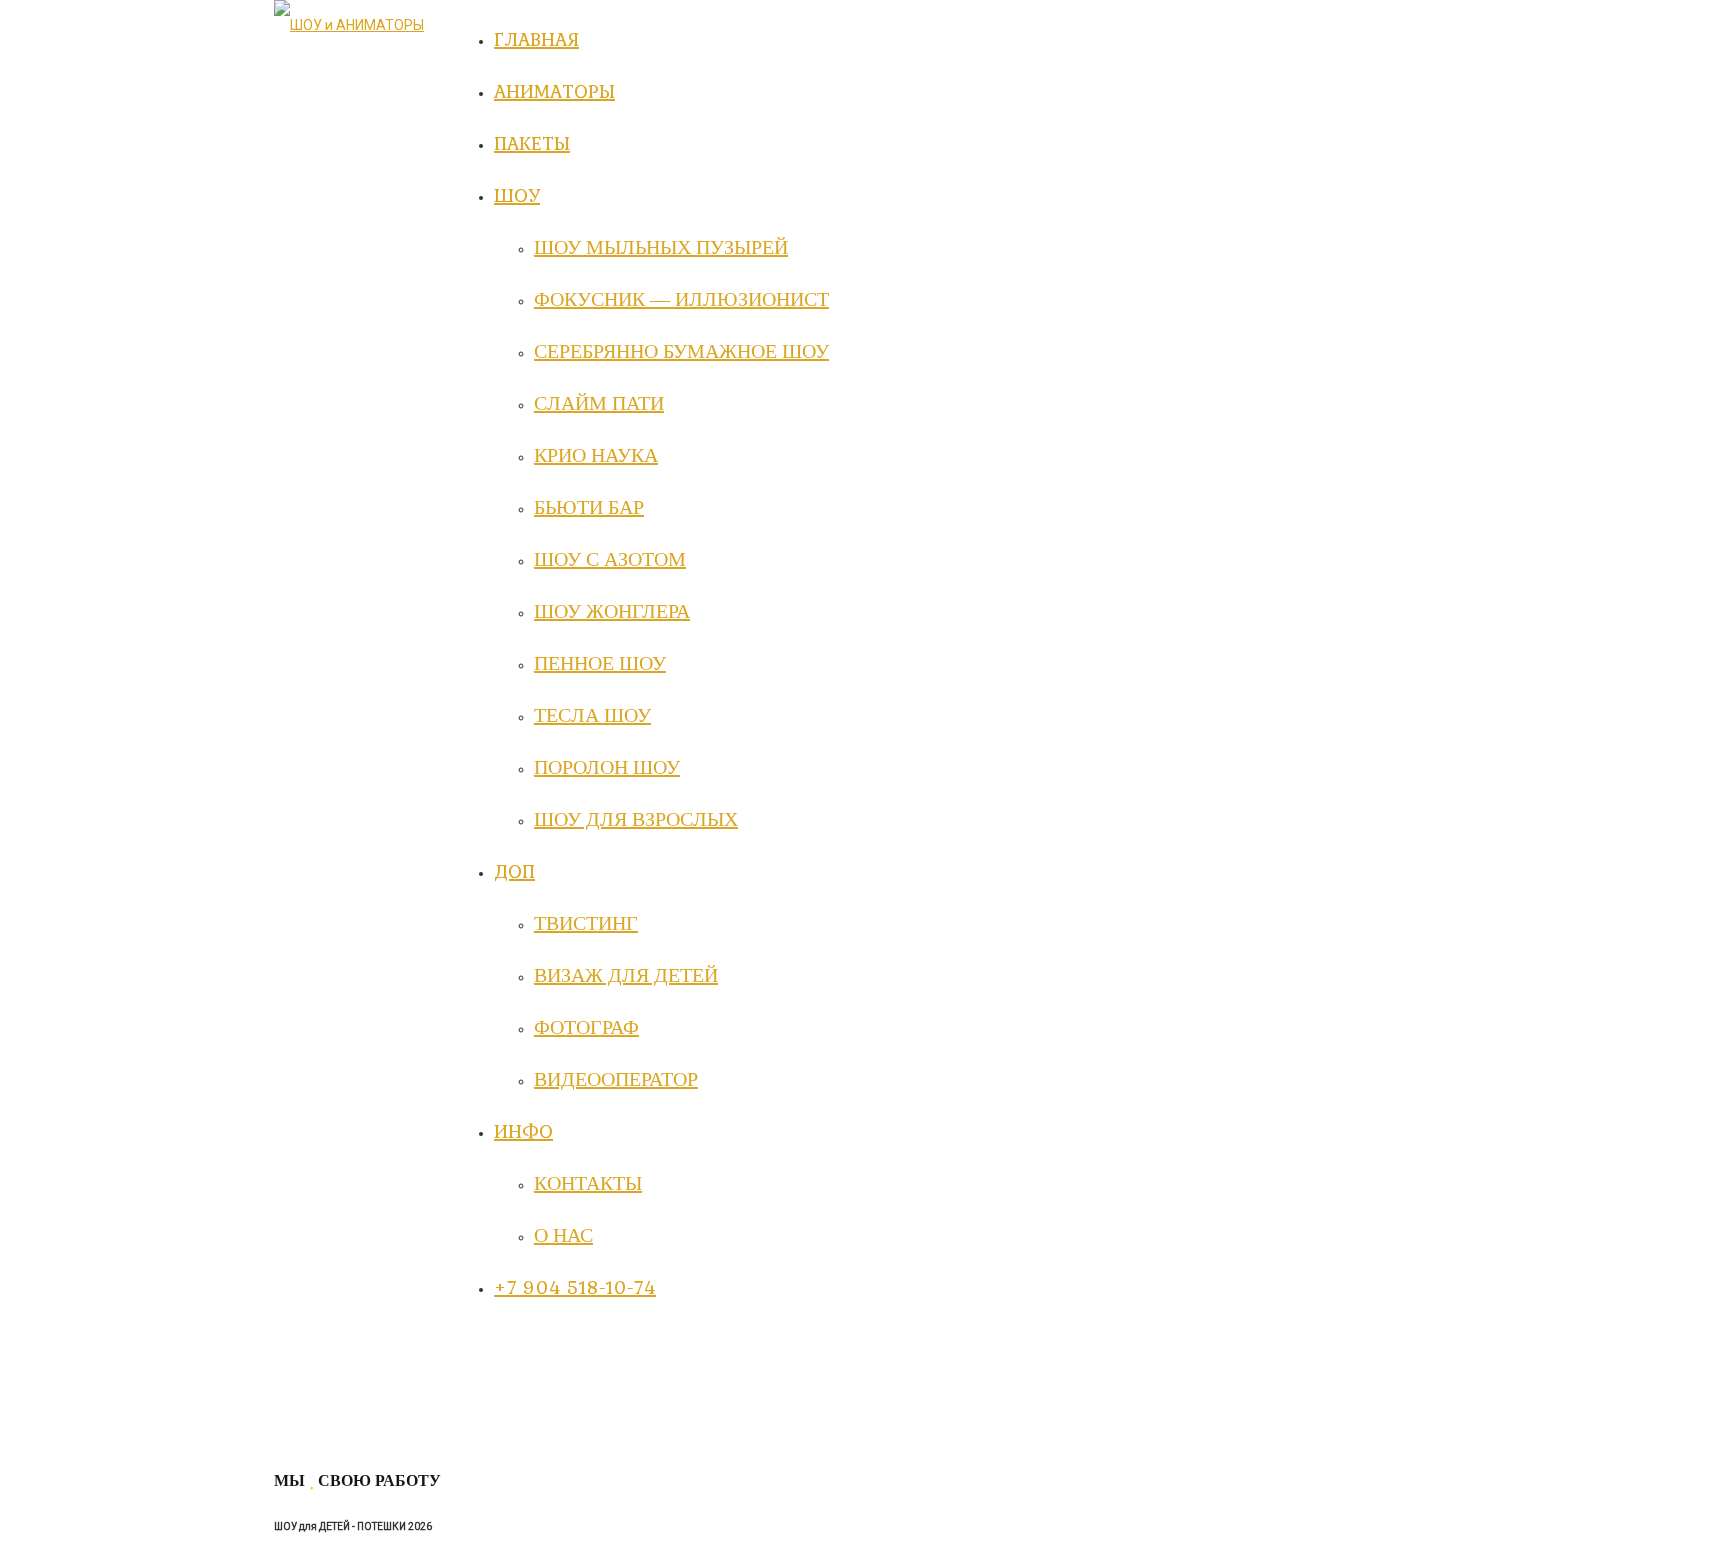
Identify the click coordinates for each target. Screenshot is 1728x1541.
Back (289, 1437)
